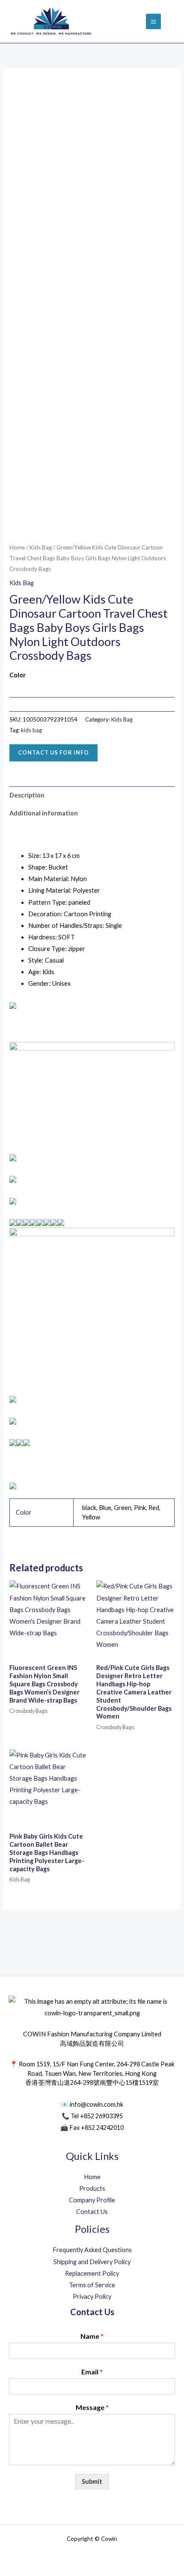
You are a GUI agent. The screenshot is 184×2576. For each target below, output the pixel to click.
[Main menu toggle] (153, 21)
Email (92, 2372)
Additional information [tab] (44, 813)
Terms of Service (92, 2285)
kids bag (31, 730)
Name (92, 2336)
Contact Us (92, 2212)
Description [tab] (27, 795)
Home (17, 547)
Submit (92, 2481)
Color (18, 675)
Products (92, 2188)
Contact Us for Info (53, 752)
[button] (172, 22)
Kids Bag (41, 547)
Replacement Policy (92, 2273)
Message (92, 2407)
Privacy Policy (92, 2297)
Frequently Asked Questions (92, 2250)
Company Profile (92, 2200)
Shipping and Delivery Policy (92, 2262)
